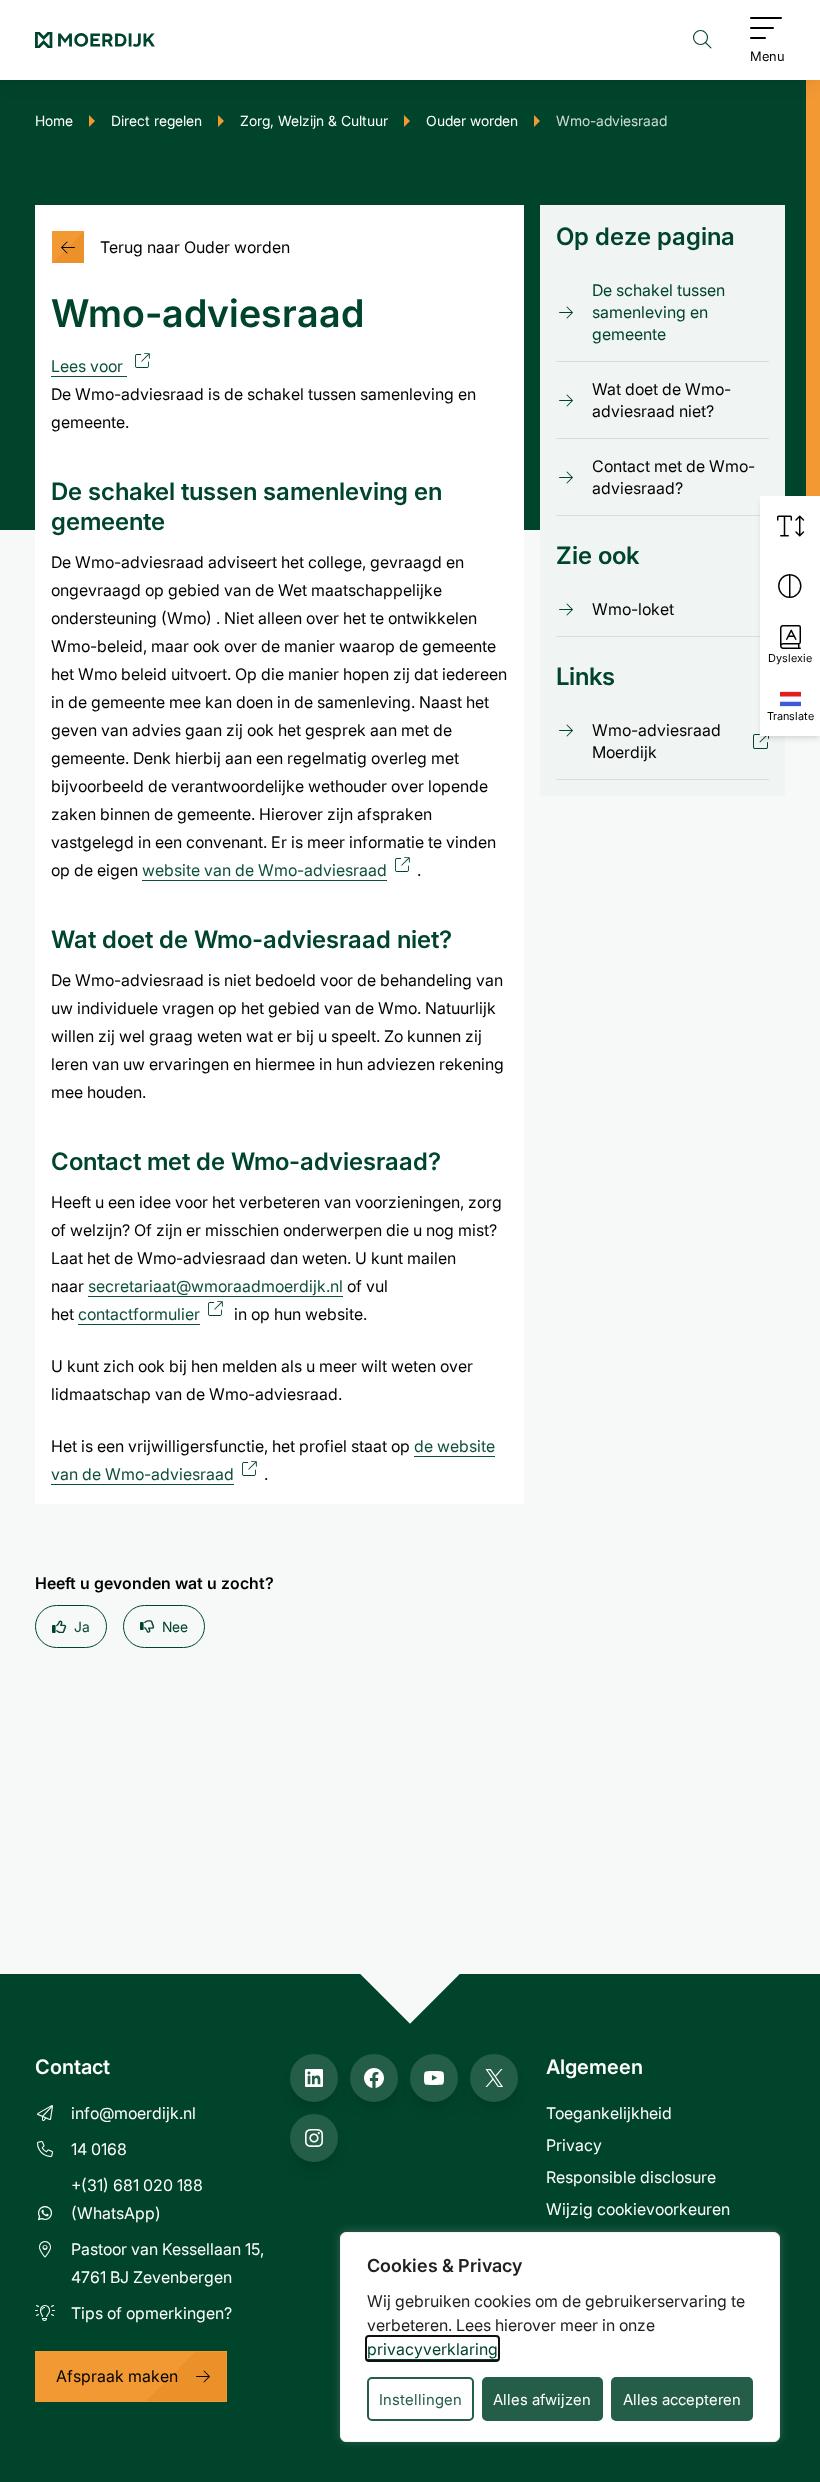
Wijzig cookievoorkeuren (638, 2208)
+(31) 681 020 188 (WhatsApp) (137, 2198)
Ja (82, 1626)
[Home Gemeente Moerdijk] (95, 40)
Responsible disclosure (631, 2176)
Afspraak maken (117, 2375)
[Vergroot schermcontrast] (790, 586)
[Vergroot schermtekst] (790, 526)
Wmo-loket (633, 609)
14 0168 (99, 2148)
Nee (175, 1626)
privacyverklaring (432, 2348)
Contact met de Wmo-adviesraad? (673, 476)
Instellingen (420, 2399)
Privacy (574, 2144)
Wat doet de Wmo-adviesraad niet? (661, 399)
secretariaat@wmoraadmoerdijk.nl (215, 1285)
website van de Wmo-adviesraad (279, 869)
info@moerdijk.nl (133, 2112)
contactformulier (154, 1313)
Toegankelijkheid (609, 2112)
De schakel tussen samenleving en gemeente (658, 311)
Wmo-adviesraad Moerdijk (666, 741)
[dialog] (560, 2337)
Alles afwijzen (542, 2399)
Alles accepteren (682, 2399)
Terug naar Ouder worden (195, 246)
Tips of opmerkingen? (151, 2312)
